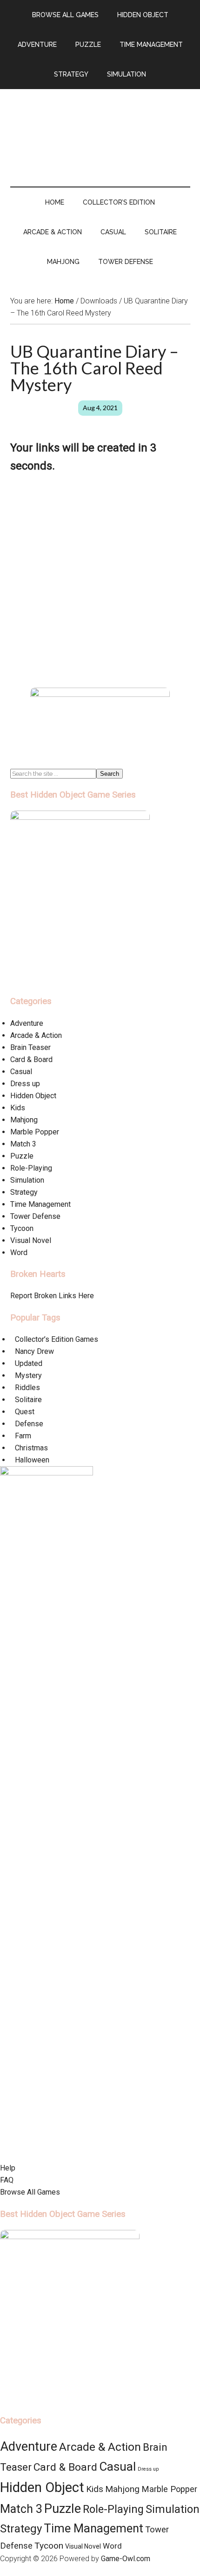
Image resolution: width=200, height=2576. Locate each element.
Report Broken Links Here (52, 1296)
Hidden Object (33, 1096)
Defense (29, 1424)
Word (19, 1253)
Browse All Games (30, 2192)
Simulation (27, 1180)
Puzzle (22, 1156)
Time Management (40, 1204)
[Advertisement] (100, 584)
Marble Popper (35, 1132)
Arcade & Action (36, 1035)
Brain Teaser (30, 1047)
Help (8, 2168)
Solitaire (28, 1400)
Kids (18, 1108)
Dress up (25, 1084)
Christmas (31, 1448)
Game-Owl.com (126, 2559)
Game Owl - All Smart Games (100, 129)
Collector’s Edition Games (57, 1339)
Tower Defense (35, 1216)
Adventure (27, 1023)
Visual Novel (31, 1240)
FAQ (7, 2180)
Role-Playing (31, 1168)
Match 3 (23, 1144)
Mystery (28, 1375)
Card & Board (31, 1059)
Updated (29, 1363)
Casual (21, 1072)
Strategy (24, 1192)
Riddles (27, 1388)
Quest (25, 1412)
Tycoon (22, 1228)
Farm (23, 1436)
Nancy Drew (34, 1351)
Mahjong (24, 1120)
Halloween (32, 1460)
